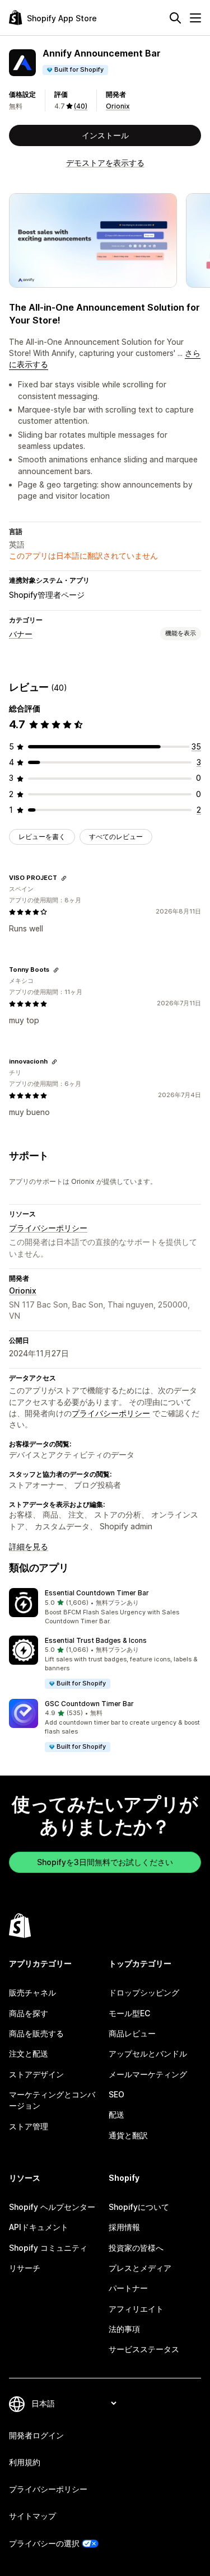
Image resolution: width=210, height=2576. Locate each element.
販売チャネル (32, 1992)
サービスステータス (144, 2349)
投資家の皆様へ (136, 2248)
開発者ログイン (36, 2435)
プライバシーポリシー (48, 1228)
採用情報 (124, 2227)
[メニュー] (195, 18)
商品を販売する (36, 2033)
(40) (81, 106)
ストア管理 (29, 2126)
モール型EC (129, 2013)
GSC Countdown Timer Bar (89, 1704)
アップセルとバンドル (148, 2053)
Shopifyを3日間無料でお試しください (105, 1862)
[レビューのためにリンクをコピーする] (64, 878)
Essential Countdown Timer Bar (97, 1593)
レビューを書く (42, 837)
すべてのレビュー (116, 837)
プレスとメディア (140, 2268)
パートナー (128, 2288)
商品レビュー (132, 2033)
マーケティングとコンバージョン (52, 2100)
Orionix (118, 106)
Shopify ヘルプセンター (52, 2207)
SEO (116, 2094)
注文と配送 (29, 2053)
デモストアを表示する (105, 163)
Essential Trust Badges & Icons (96, 1640)
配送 (116, 2114)
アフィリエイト (136, 2309)
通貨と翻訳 (128, 2135)
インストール (105, 135)
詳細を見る (29, 1546)
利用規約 (25, 2462)
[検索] (175, 18)
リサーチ (25, 2268)
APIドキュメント (39, 2227)
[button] (105, 1607)
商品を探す (29, 2013)
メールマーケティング (148, 2074)
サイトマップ (32, 2516)
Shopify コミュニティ (48, 2248)
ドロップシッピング (144, 1992)
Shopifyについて (139, 2207)
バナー (21, 634)
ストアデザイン (36, 2074)
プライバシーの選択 (44, 2543)
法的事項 (124, 2329)
